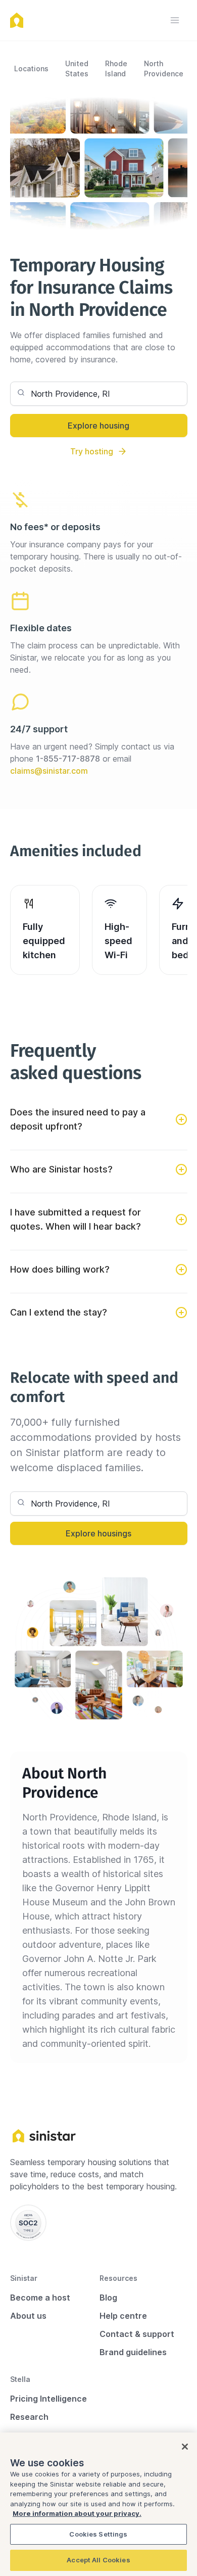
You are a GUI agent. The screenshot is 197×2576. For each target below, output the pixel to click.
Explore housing (98, 426)
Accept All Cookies (98, 2560)
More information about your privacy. (77, 2513)
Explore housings (98, 1533)
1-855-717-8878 (68, 759)
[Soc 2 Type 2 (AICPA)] (28, 2223)
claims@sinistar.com (49, 771)
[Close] (185, 2447)
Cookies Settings (98, 2534)
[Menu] (175, 20)
